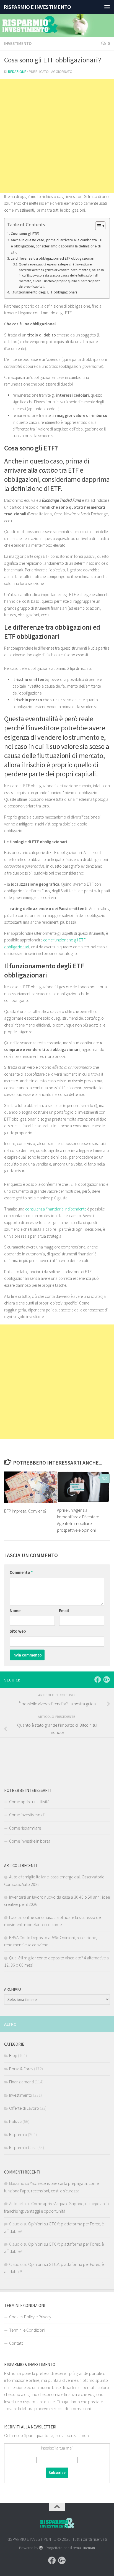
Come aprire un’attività (29, 1802)
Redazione (17, 72)
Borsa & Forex (21, 2069)
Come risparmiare (25, 1828)
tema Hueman (84, 2548)
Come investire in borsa (30, 1841)
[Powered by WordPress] (41, 2548)
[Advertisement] (57, 136)
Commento (21, 1572)
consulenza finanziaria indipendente (56, 1209)
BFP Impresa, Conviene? (25, 1511)
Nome (15, 1611)
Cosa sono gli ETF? (25, 234)
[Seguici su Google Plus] (107, 1680)
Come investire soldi (27, 1815)
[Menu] (107, 7)
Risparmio (18, 2134)
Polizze (15, 2121)
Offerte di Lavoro (24, 2108)
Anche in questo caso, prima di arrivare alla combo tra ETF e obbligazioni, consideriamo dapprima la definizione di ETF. (57, 246)
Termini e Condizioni (27, 2330)
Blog (13, 2055)
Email (64, 1611)
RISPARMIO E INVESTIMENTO (37, 7)
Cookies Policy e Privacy (30, 2317)
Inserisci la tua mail (57, 2448)
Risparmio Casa (23, 2147)
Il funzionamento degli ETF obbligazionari (44, 292)
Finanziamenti (21, 2082)
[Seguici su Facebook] (98, 1680)
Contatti (16, 2343)
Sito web (18, 1631)
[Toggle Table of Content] (98, 226)
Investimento (18, 43)
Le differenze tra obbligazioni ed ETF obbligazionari (53, 258)
